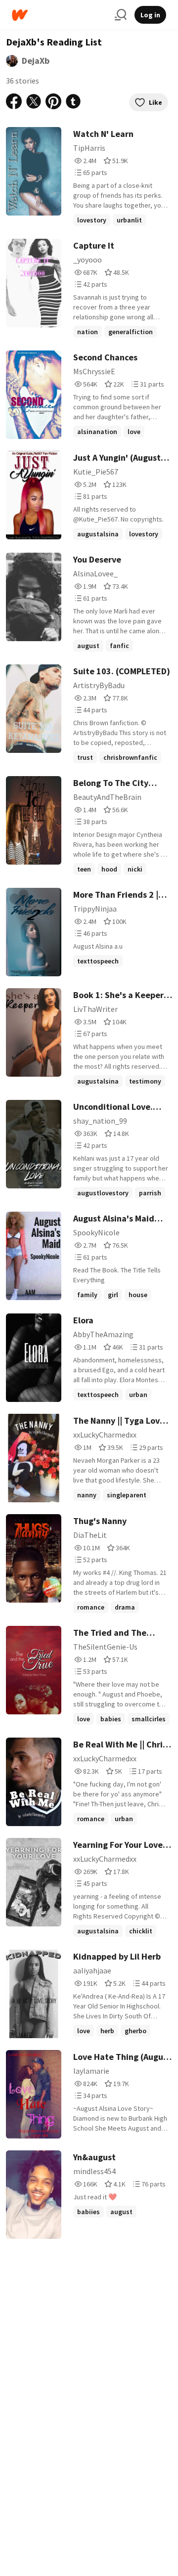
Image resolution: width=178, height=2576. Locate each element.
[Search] (121, 15)
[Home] (59, 15)
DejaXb (36, 61)
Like (156, 102)
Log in (150, 15)
